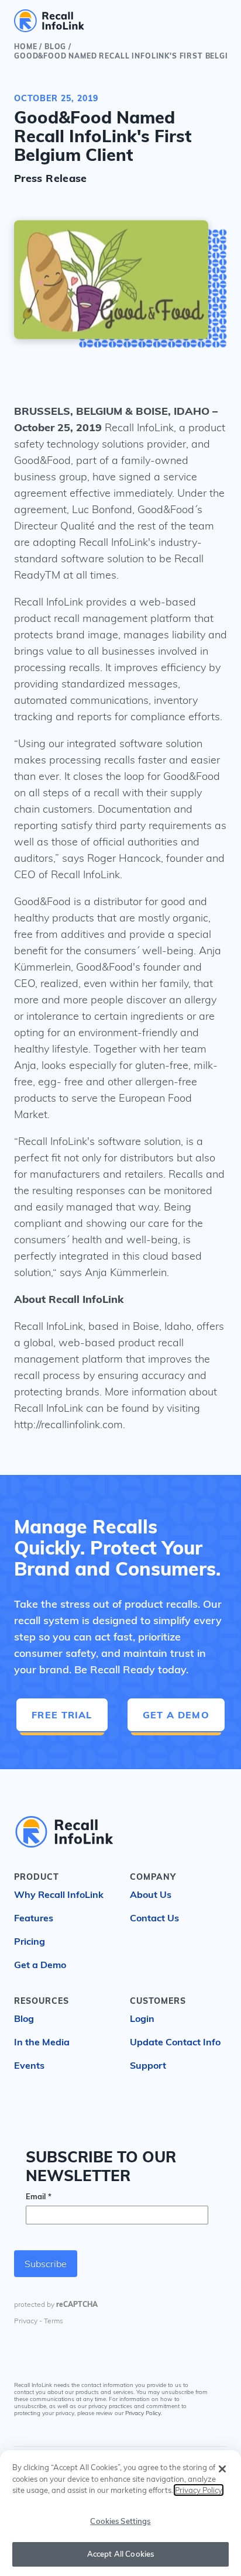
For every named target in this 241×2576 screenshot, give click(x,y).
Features (34, 1918)
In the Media (42, 2042)
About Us (151, 1894)
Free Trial (62, 1715)
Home (25, 47)
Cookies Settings (120, 2521)
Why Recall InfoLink (59, 1894)
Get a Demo (176, 1715)
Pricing (30, 1941)
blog (55, 47)
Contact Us (154, 1918)
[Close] (222, 2469)
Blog (24, 2018)
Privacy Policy (143, 2414)
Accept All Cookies (120, 2554)
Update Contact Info (175, 2042)
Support (148, 2065)
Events (29, 2065)
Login (142, 2018)
